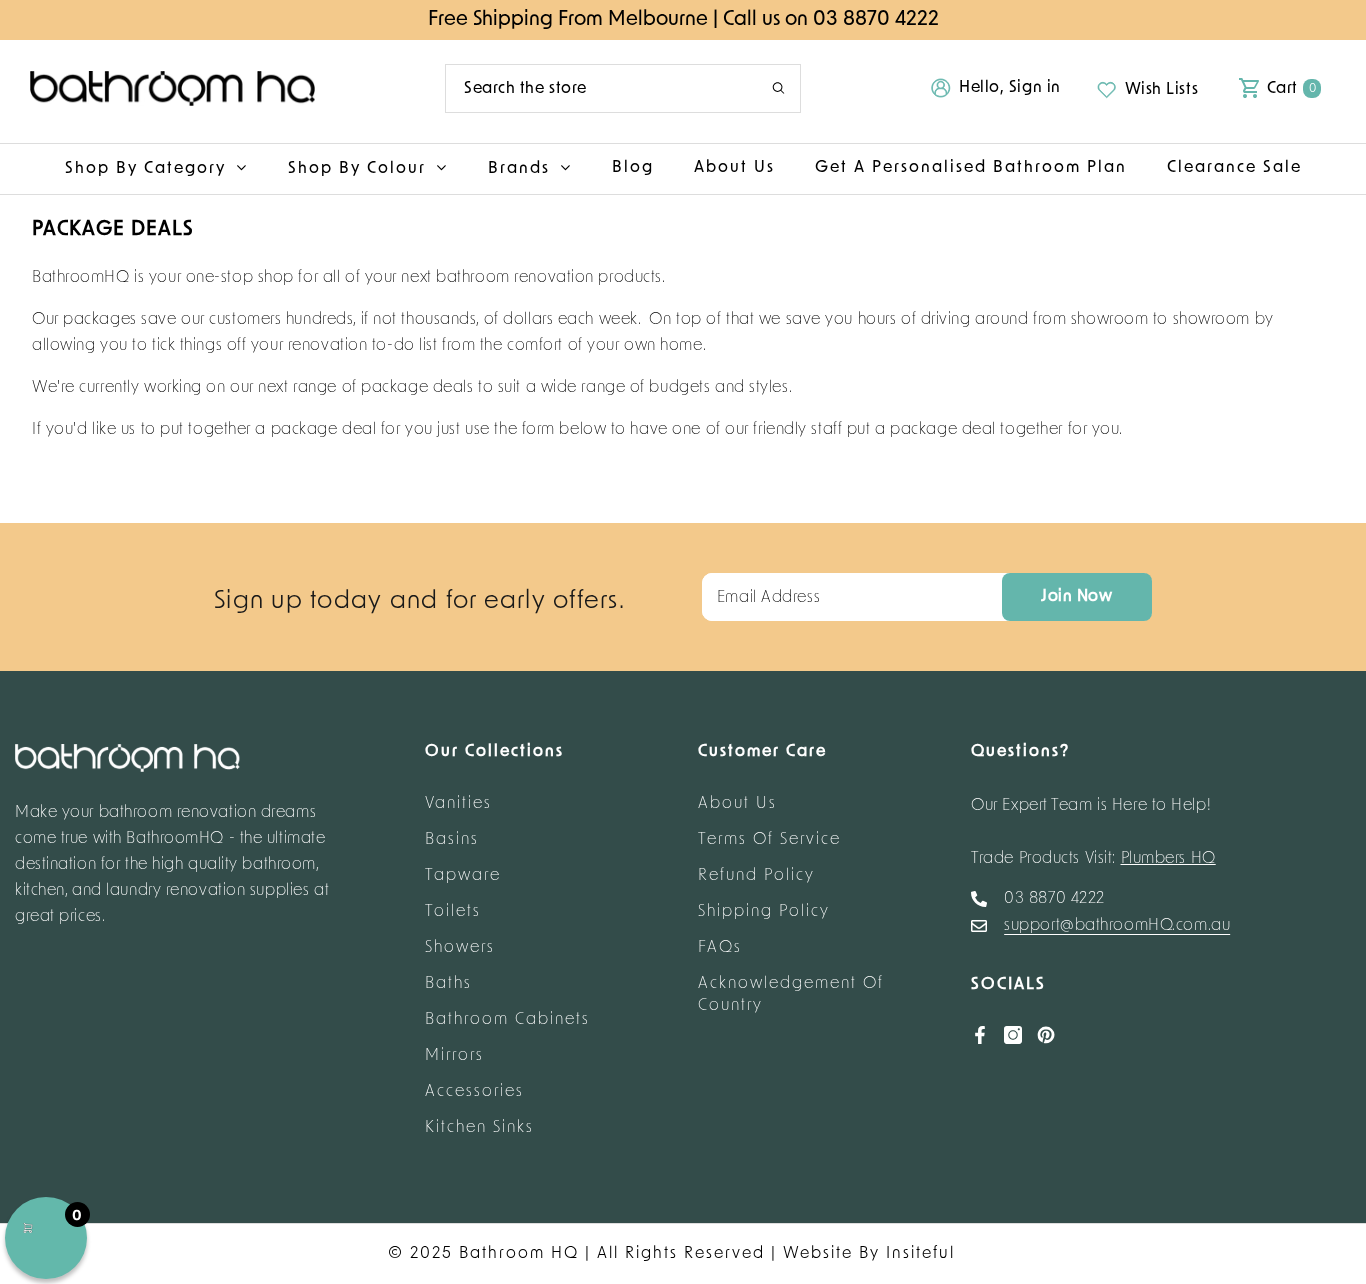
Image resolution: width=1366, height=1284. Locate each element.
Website (818, 1254)
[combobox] (593, 88)
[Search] (623, 88)
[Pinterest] (1046, 1035)
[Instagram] (1013, 1035)
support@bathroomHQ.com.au (1117, 926)
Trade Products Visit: (1093, 859)
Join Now (1076, 597)
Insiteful (920, 1254)
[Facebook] (980, 1035)
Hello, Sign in (1010, 88)
